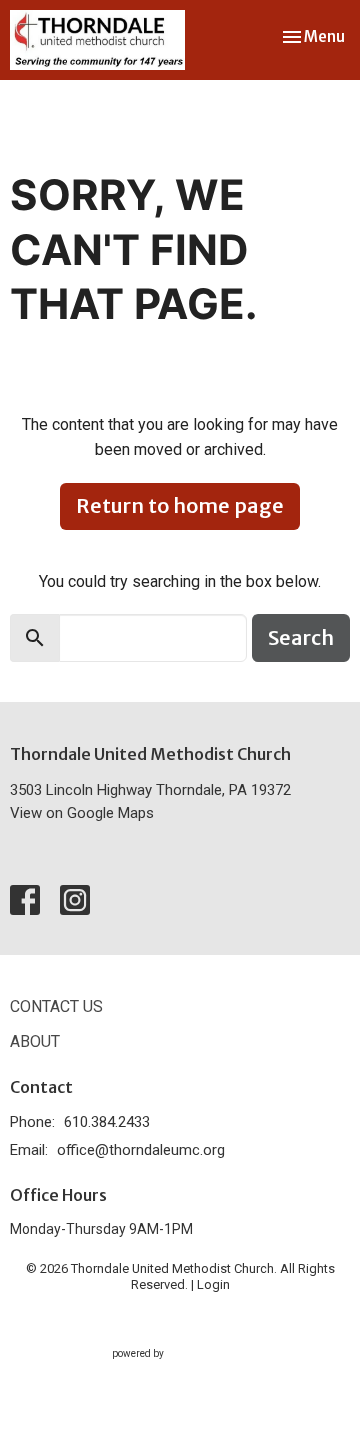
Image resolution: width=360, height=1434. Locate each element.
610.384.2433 (107, 1122)
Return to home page (180, 505)
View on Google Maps (82, 813)
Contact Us (56, 1006)
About (35, 1041)
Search (301, 637)
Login (213, 1284)
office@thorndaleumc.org (141, 1150)
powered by (169, 1371)
